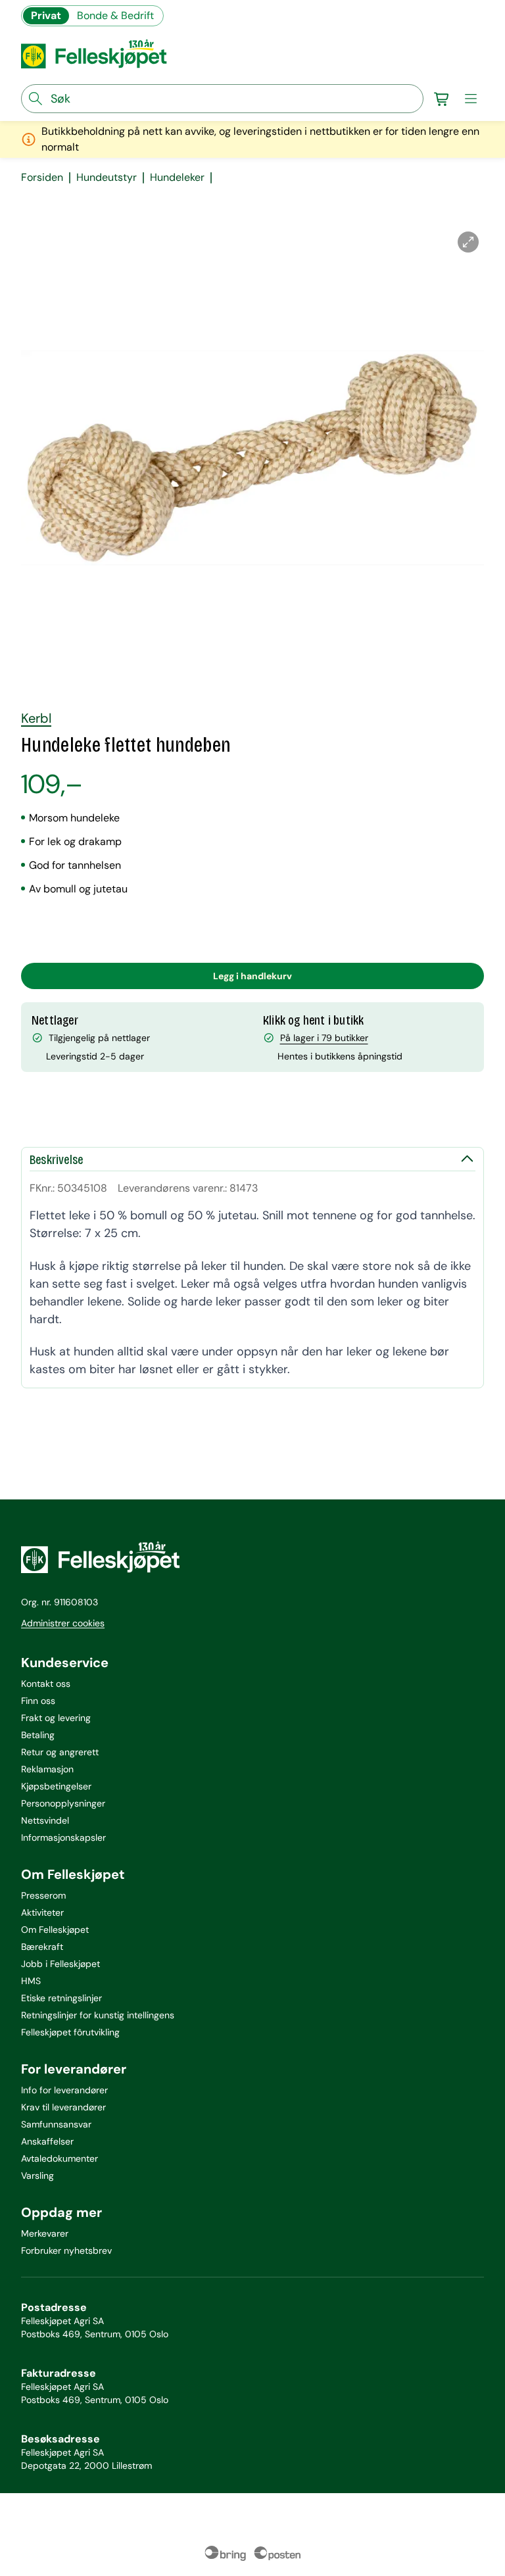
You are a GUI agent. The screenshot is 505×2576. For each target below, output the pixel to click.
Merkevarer (45, 2233)
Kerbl (36, 718)
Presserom (43, 1895)
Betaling (38, 1735)
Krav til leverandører (63, 2107)
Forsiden (42, 178)
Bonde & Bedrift (115, 15)
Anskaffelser (47, 2141)
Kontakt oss (46, 1684)
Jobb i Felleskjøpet (60, 1964)
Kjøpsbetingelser (56, 1786)
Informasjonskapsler (63, 1837)
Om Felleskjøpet (55, 1930)
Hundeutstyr (107, 178)
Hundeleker (177, 178)
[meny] (471, 99)
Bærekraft (42, 1947)
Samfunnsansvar (56, 2124)
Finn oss (38, 1701)
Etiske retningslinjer (61, 1998)
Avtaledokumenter (60, 2158)
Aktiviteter (42, 1912)
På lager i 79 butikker (324, 1038)
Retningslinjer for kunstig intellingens (98, 2015)
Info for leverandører (64, 2090)
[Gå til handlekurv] (442, 99)
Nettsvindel (45, 1820)
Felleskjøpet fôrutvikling (70, 2032)
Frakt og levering (56, 1718)
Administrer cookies (63, 1623)
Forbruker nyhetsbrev (66, 2250)
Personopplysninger (63, 1803)
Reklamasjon (47, 1769)
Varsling (37, 2175)
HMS (31, 1981)
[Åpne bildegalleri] (468, 242)
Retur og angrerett (60, 1752)
